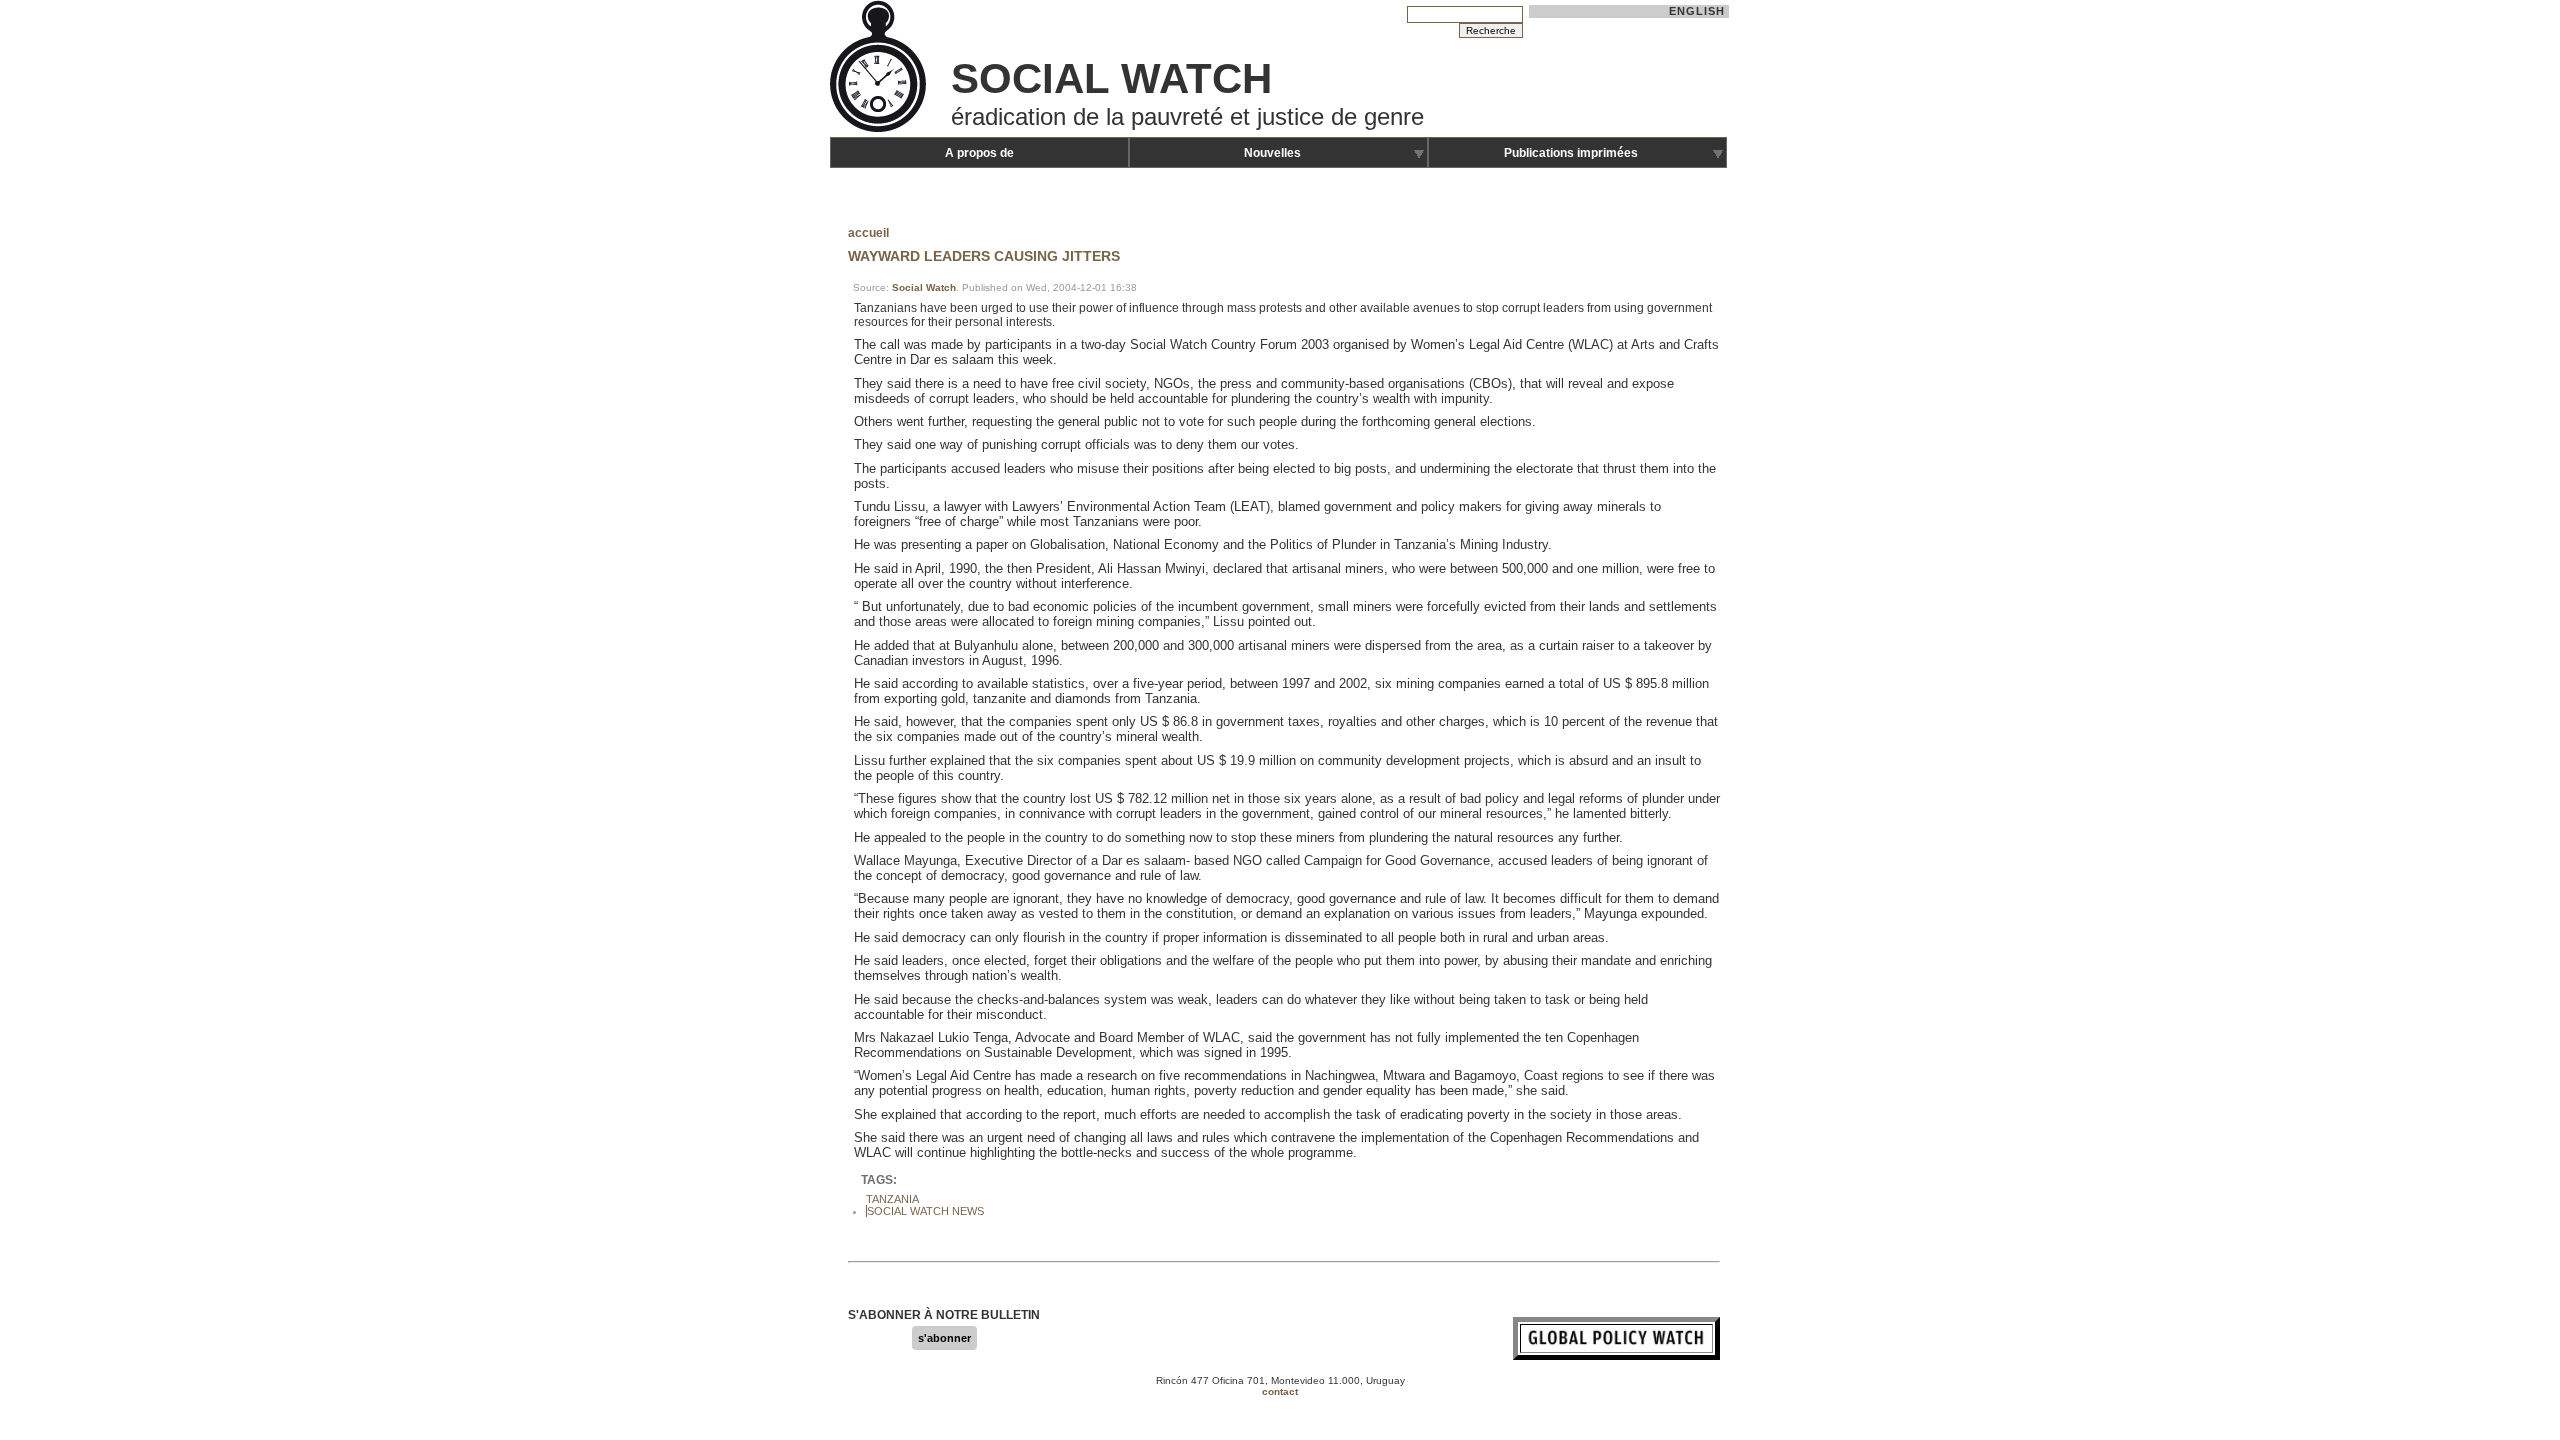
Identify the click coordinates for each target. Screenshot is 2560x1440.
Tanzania (892, 1199)
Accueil (868, 233)
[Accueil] (880, 130)
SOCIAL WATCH (1111, 78)
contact (1280, 1391)
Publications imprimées (1571, 153)
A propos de (979, 153)
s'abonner (944, 1338)
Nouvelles (1272, 153)
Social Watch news (925, 1211)
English (1697, 11)
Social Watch (924, 287)
